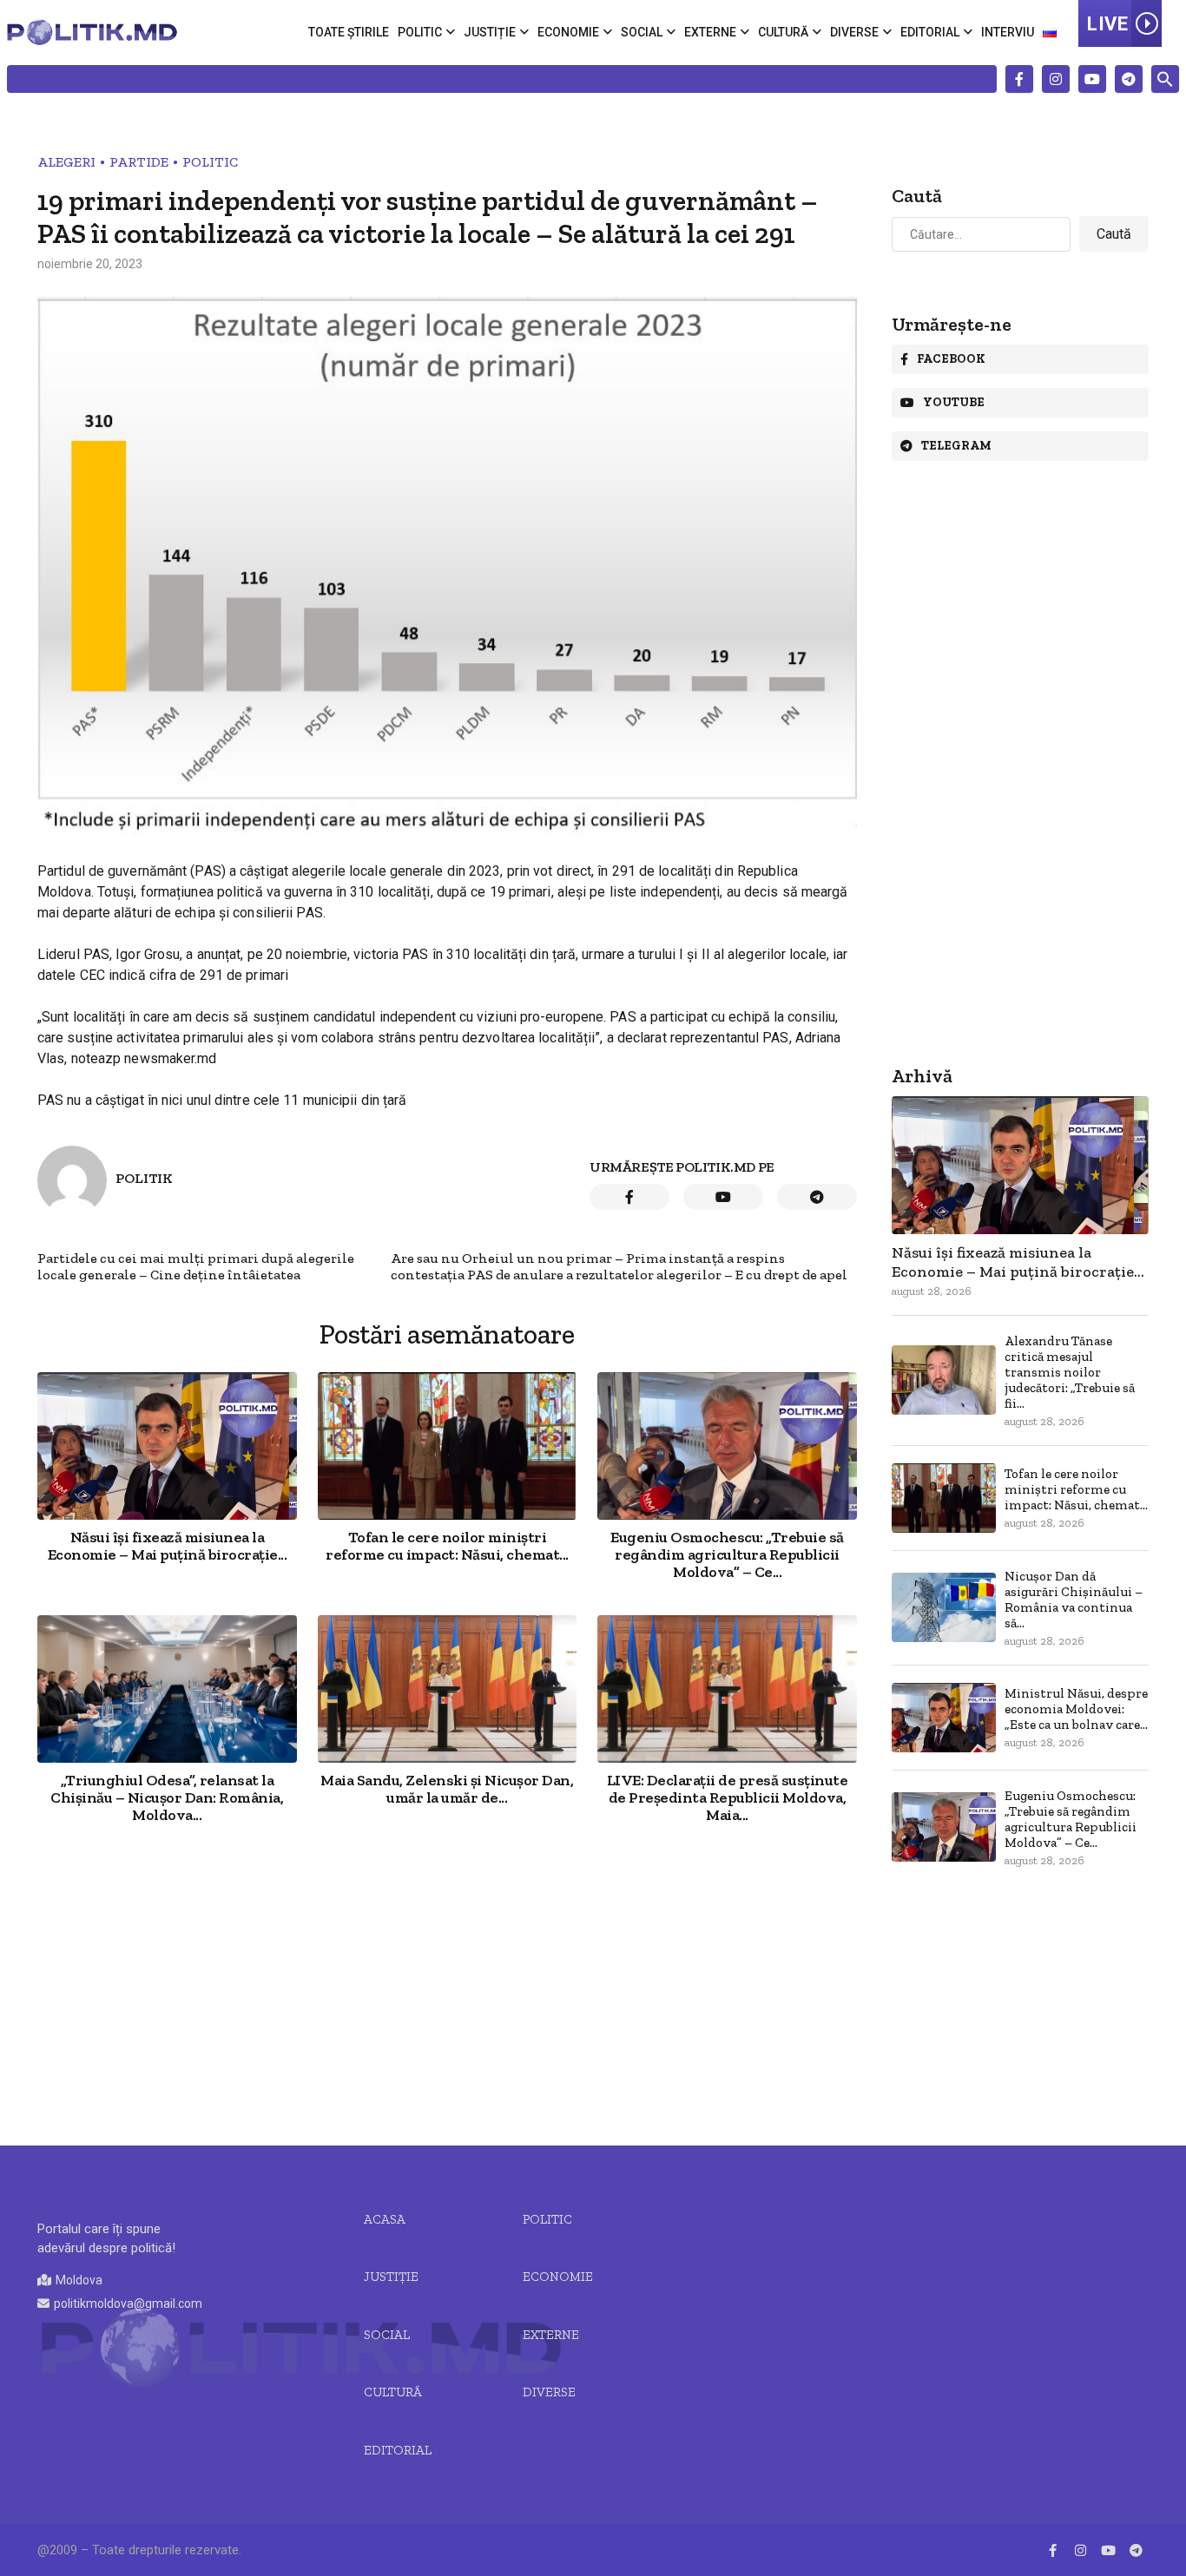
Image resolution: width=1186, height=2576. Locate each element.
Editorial (930, 32)
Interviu (1008, 32)
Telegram (956, 446)
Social (642, 32)
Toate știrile (349, 32)
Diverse (854, 32)
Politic (420, 32)
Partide (139, 162)
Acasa (385, 2219)
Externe (710, 32)
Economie (568, 32)
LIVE (1107, 24)
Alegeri (66, 162)
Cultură (783, 32)
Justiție (490, 32)
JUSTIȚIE (391, 2277)
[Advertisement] (447, 1987)
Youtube (954, 402)
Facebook (951, 359)
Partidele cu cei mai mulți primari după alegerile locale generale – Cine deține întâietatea (196, 1266)
